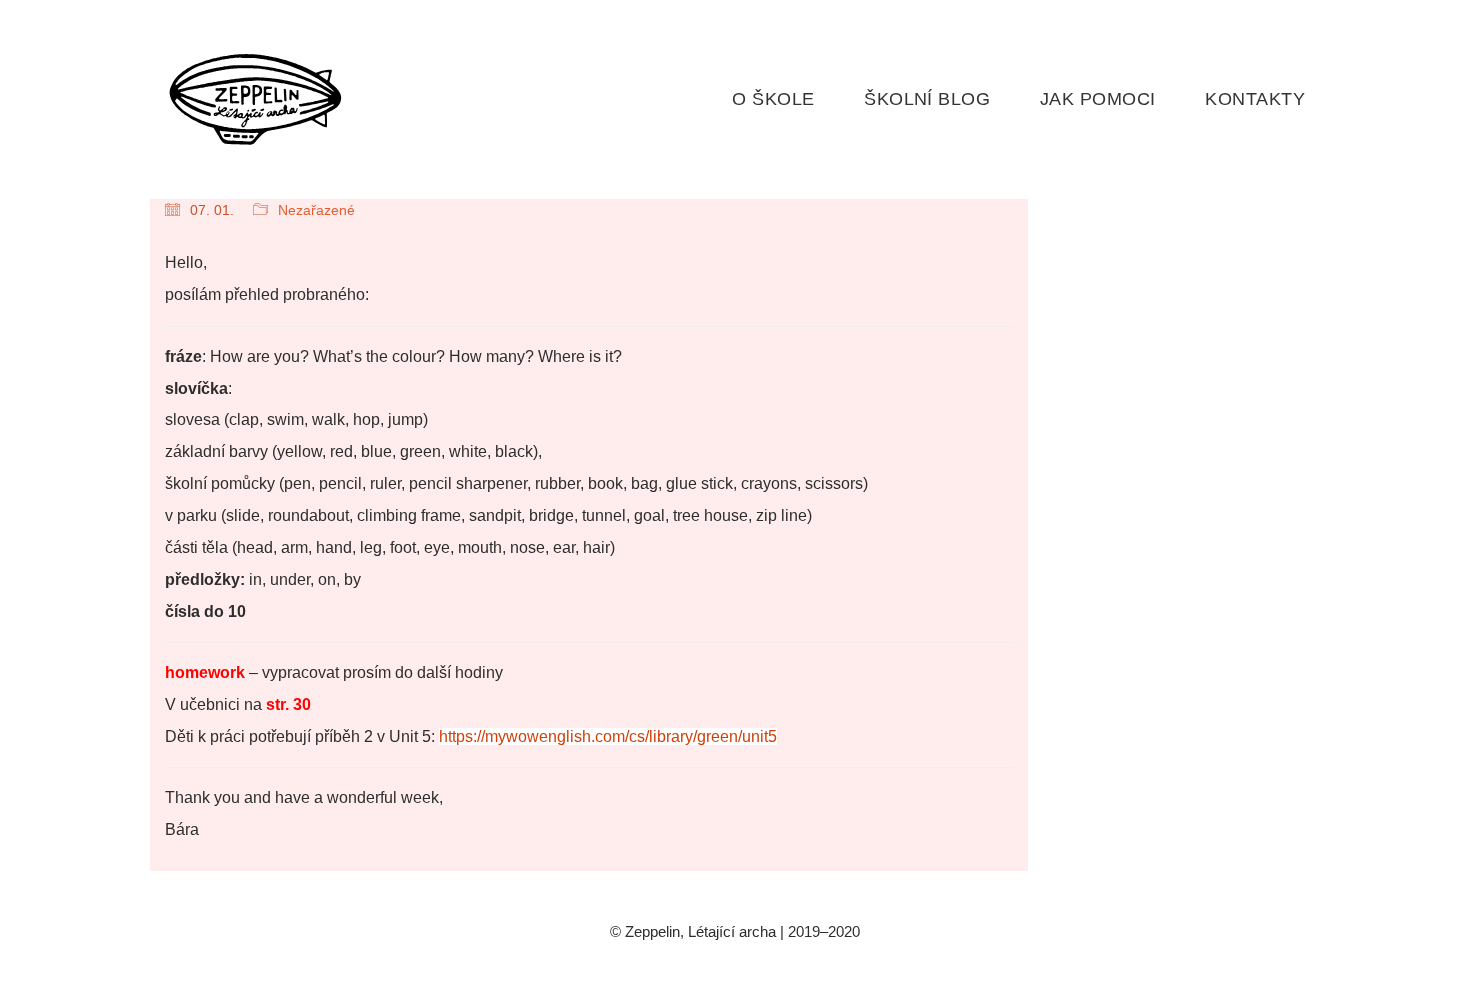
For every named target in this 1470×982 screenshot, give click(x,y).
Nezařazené (316, 210)
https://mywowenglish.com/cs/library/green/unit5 (608, 736)
